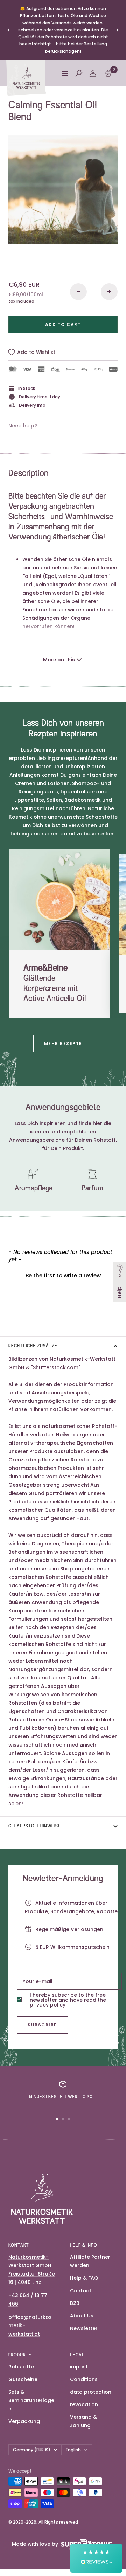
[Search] (79, 73)
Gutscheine (23, 2379)
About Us (82, 2316)
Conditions (84, 2379)
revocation (84, 2404)
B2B (75, 2303)
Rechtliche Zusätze (33, 1346)
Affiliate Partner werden (90, 2261)
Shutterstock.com (56, 1367)
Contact (81, 2291)
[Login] (93, 73)
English (73, 2450)
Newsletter (84, 2328)
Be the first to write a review (63, 1275)
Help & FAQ (84, 2278)
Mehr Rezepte (63, 1043)
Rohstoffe (21, 2367)
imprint (79, 2367)
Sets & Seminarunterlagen (31, 2400)
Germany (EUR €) (32, 2450)
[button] (63, 1275)
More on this (59, 660)
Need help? (23, 426)
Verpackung (24, 2421)
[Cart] (108, 73)
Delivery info (32, 405)
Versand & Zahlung (83, 2421)
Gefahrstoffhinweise (35, 1826)
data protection (91, 2392)
